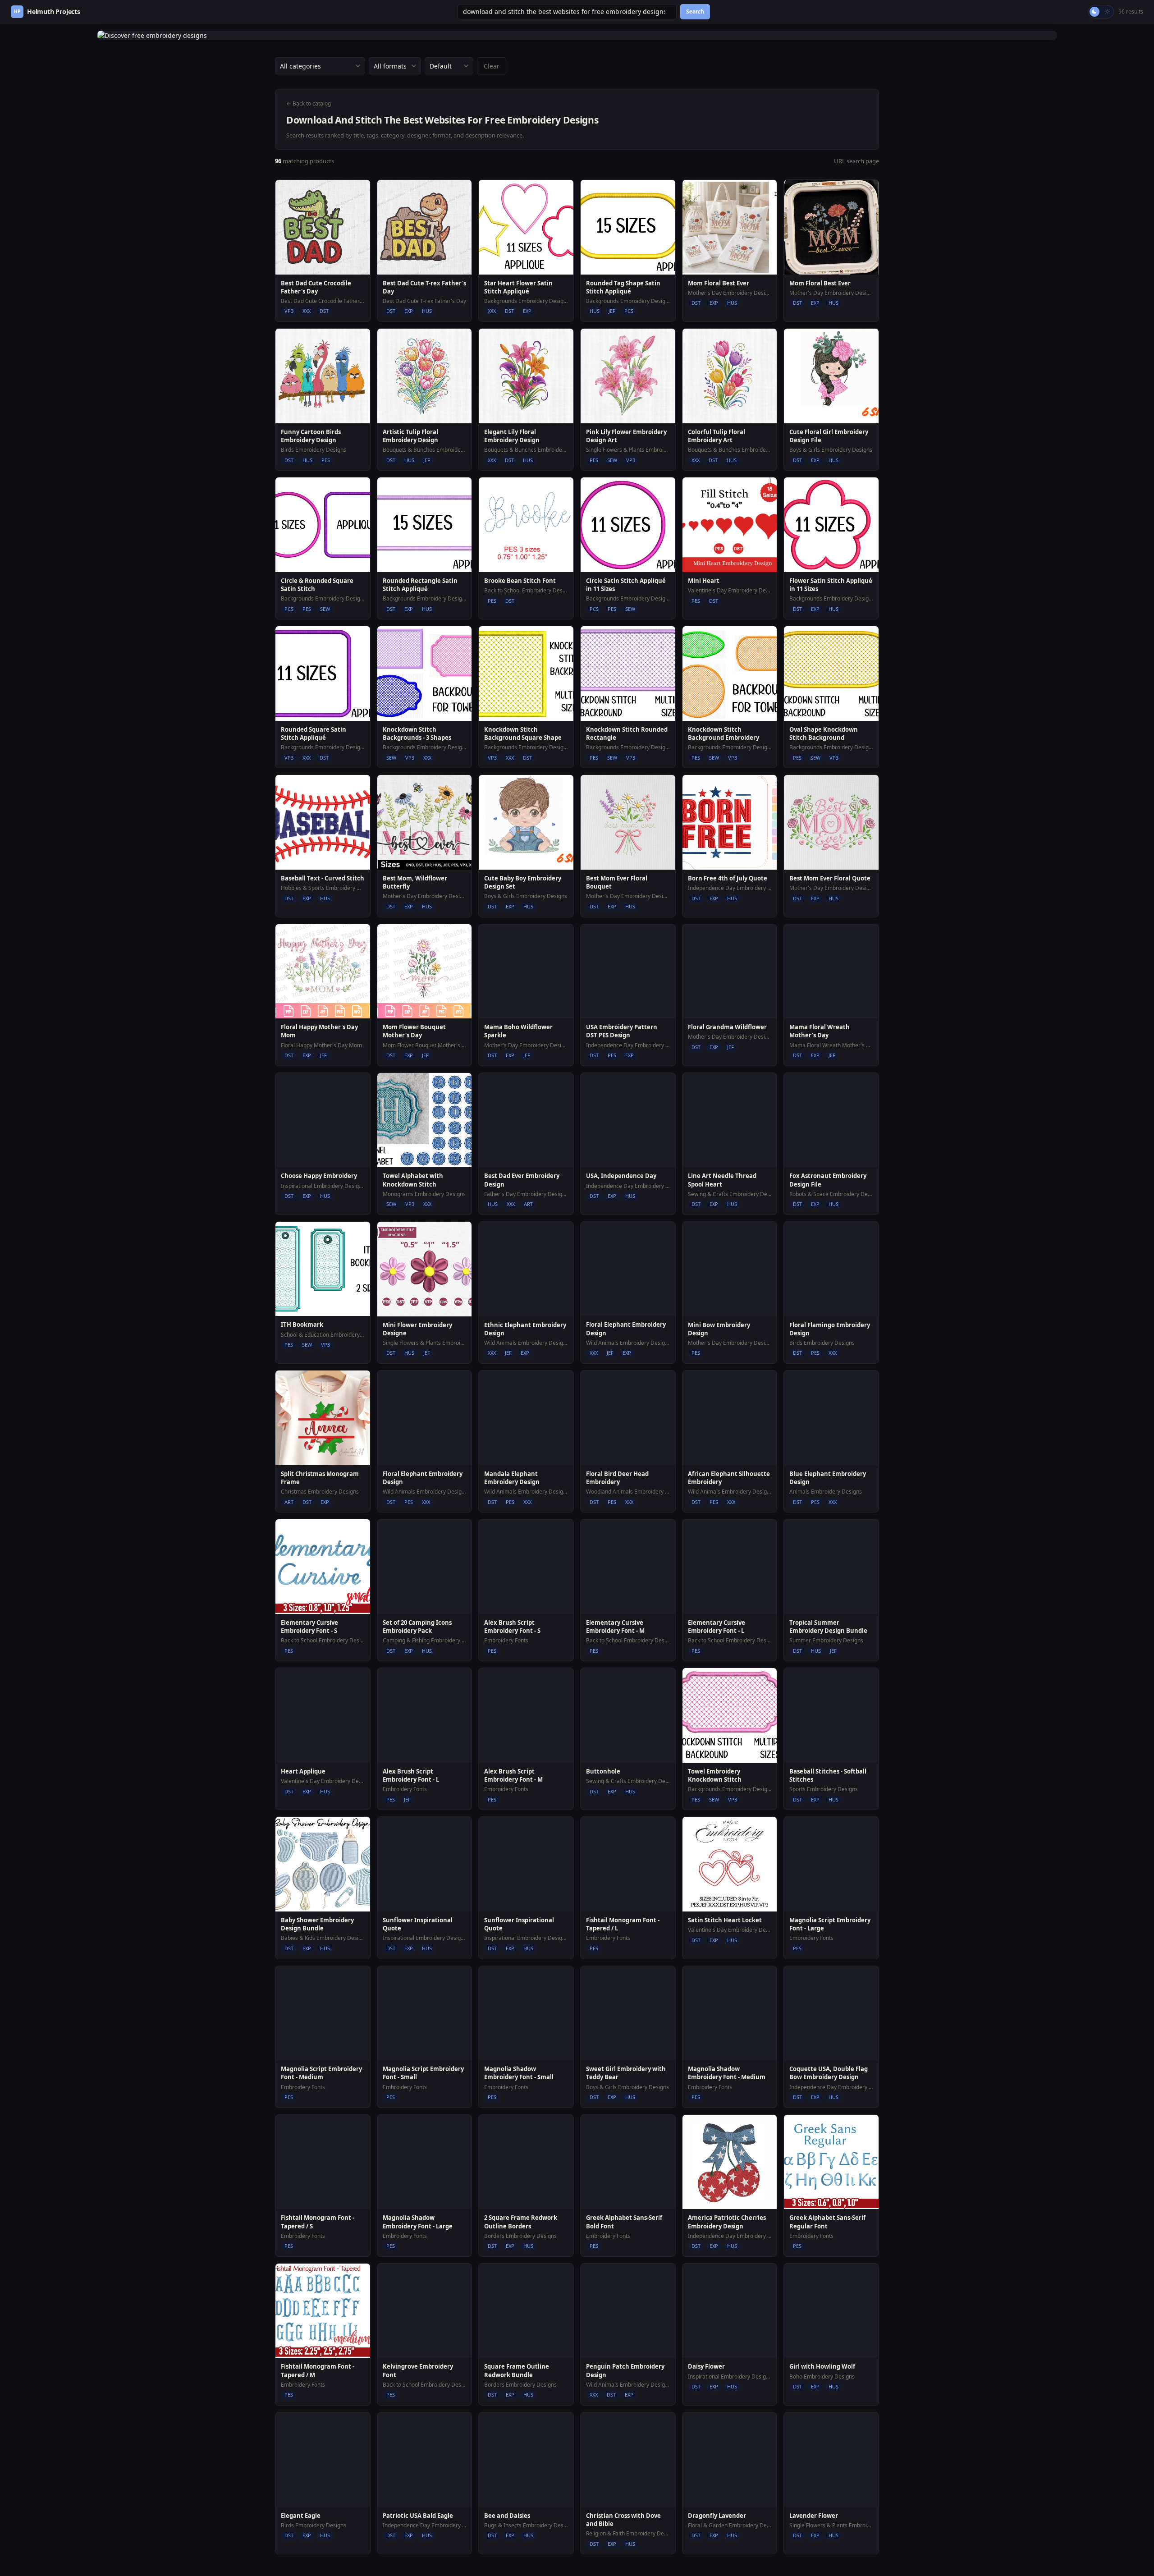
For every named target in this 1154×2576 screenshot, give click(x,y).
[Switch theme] (1101, 12)
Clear (492, 66)
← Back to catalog (309, 103)
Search (695, 11)
